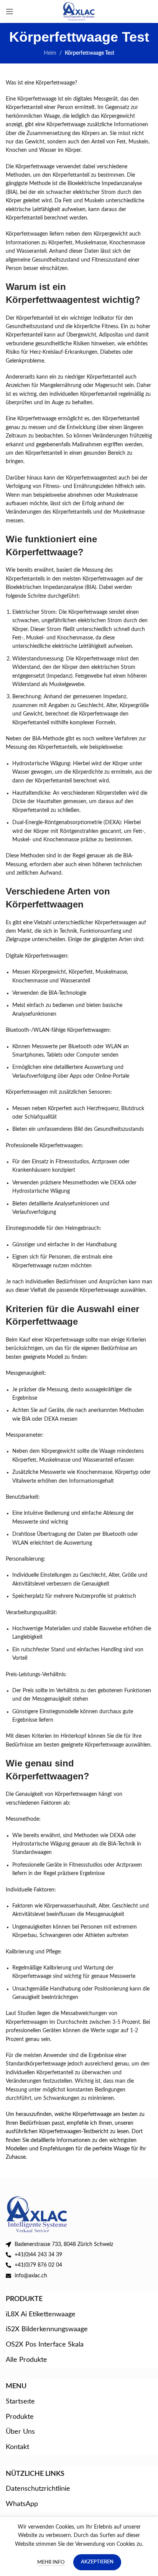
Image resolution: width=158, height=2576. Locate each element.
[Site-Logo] (79, 11)
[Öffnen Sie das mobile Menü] (10, 11)
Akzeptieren (97, 2562)
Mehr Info (51, 2562)
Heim (50, 53)
